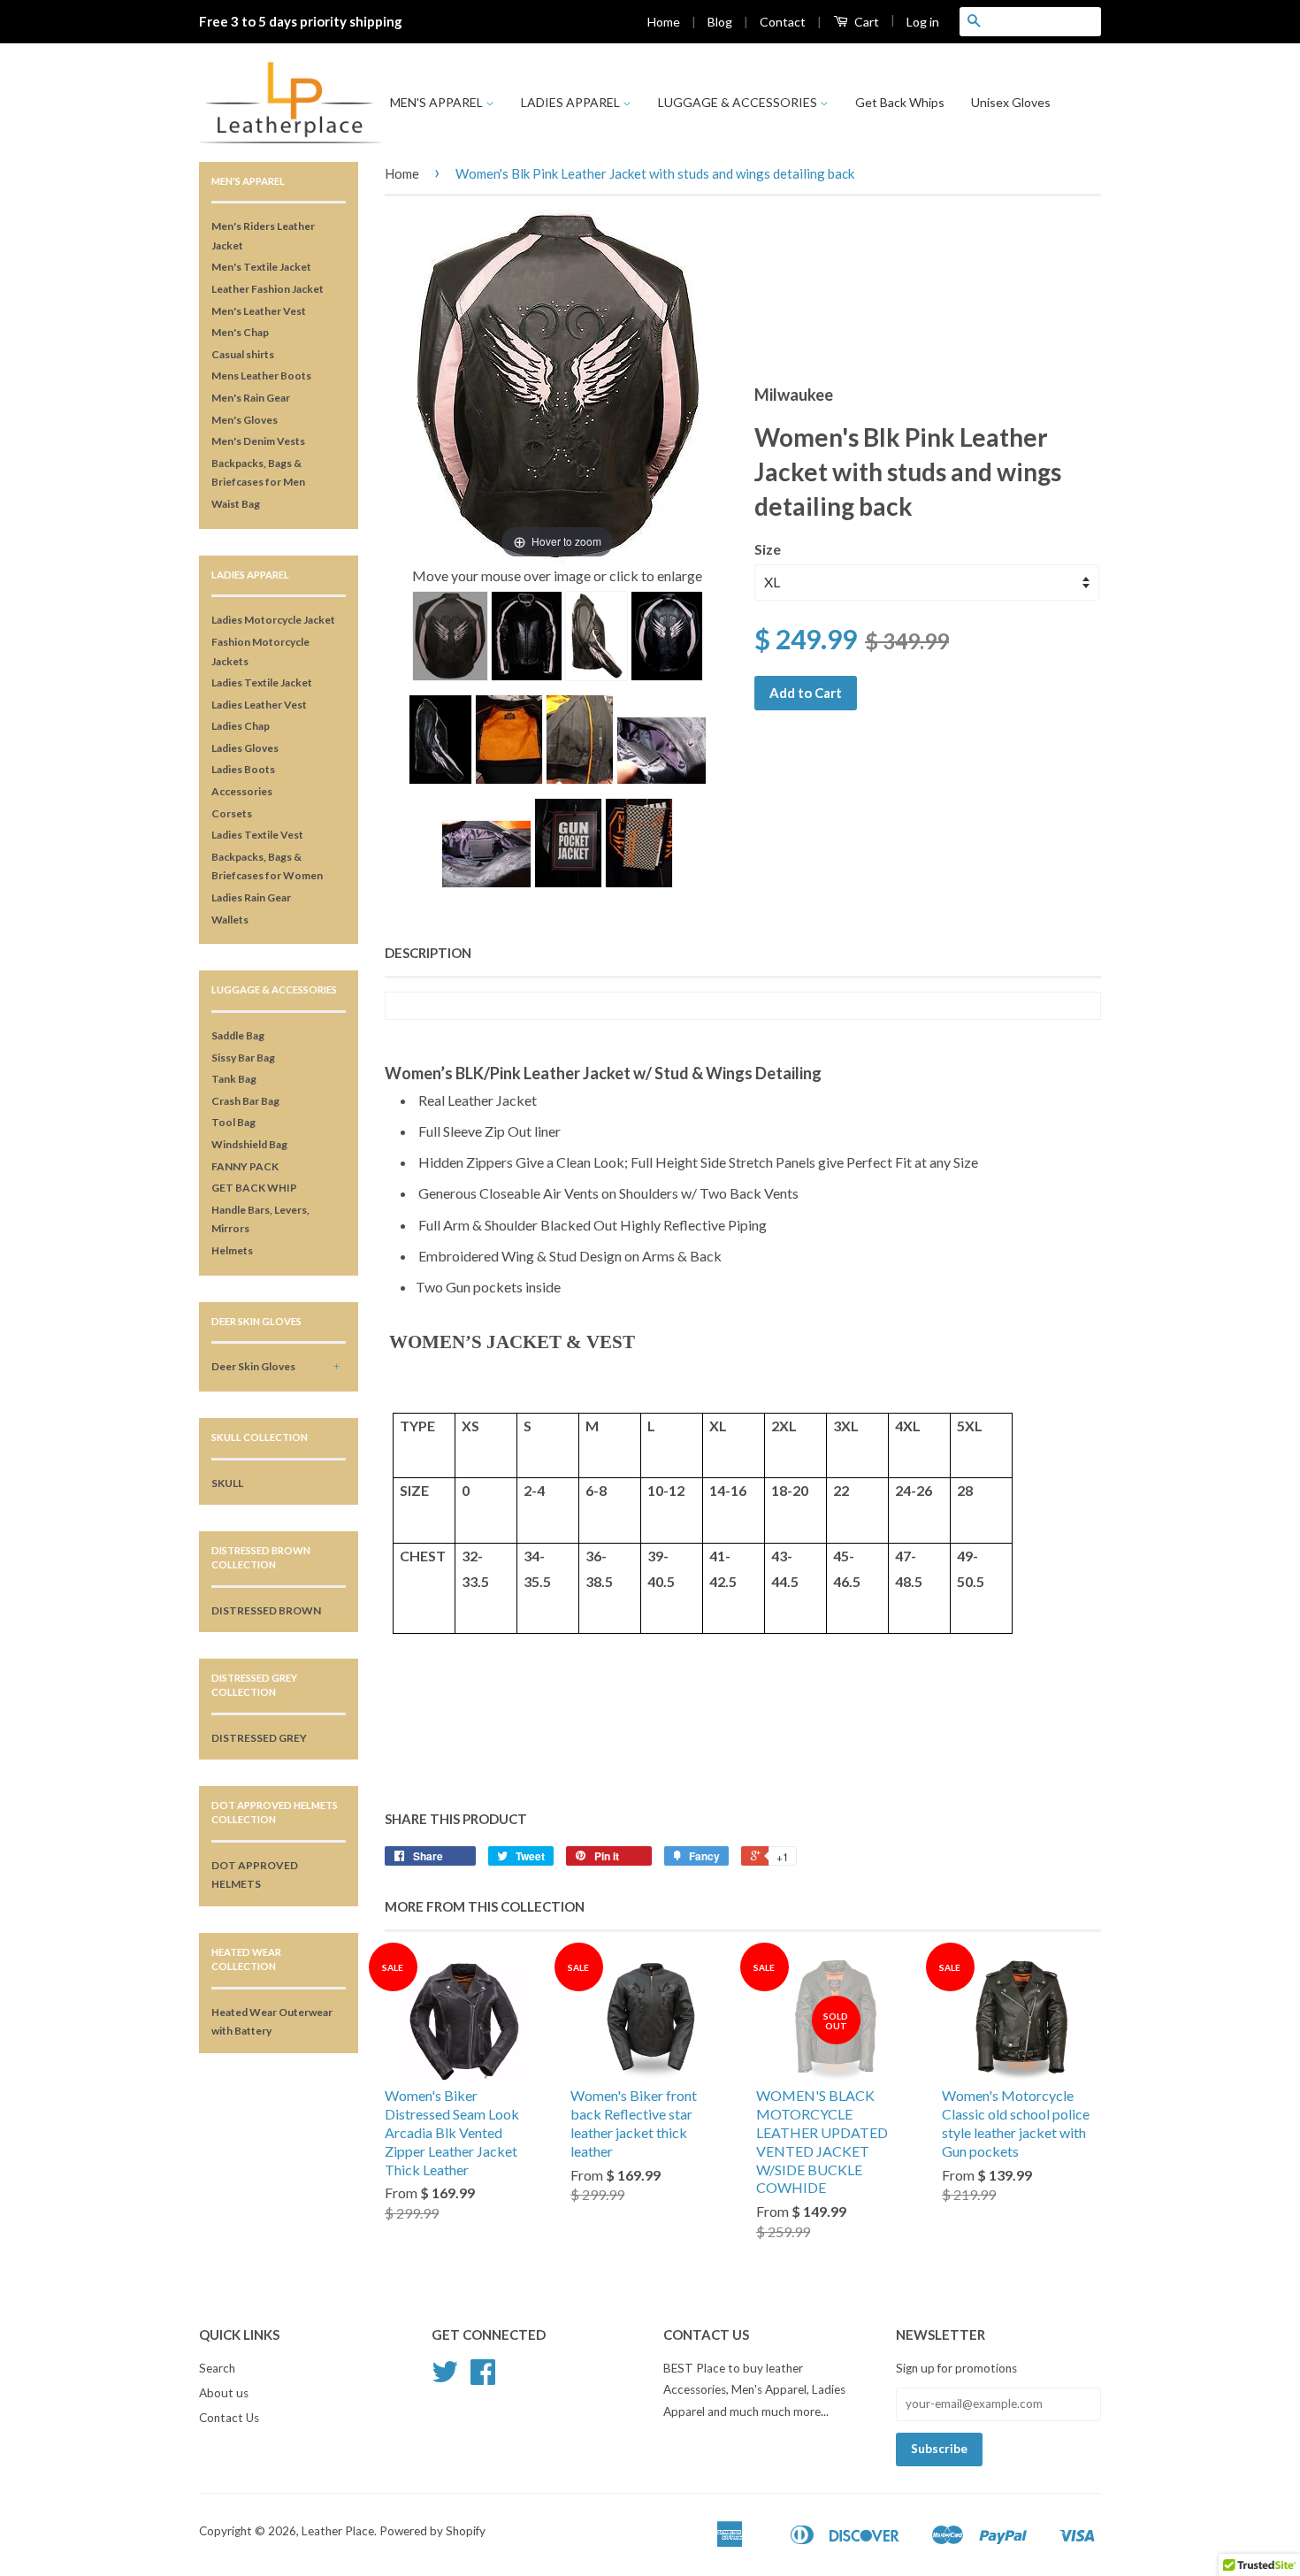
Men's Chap (240, 332)
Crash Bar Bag (245, 1101)
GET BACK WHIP (254, 1188)
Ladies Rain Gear (251, 897)
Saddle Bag (238, 1035)
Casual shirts (243, 354)
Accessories (242, 791)
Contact (783, 22)
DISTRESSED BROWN (266, 1610)
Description (428, 953)
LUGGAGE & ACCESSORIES (739, 102)
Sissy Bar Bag (243, 1058)
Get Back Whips (900, 102)
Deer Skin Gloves (253, 1366)
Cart (865, 22)
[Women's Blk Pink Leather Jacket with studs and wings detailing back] (450, 636)
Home (664, 22)
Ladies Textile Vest (257, 835)
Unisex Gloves (1011, 102)
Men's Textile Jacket (261, 267)
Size (768, 549)
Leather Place (338, 2531)
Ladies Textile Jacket (262, 682)
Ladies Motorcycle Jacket (273, 620)
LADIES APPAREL (572, 102)
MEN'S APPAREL (438, 102)
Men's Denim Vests (258, 441)
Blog (720, 22)
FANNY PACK (245, 1166)
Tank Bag (234, 1079)
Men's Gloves (245, 420)
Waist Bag (236, 504)
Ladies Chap (241, 726)
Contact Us (229, 2418)
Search (217, 2368)
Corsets (232, 813)
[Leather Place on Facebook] (483, 2378)
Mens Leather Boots (261, 376)
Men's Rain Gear (251, 398)
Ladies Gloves (245, 748)
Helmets (232, 1250)
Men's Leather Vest (259, 311)
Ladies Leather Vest (259, 705)
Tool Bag (233, 1122)
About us (224, 2393)
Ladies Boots (243, 769)
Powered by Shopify (432, 2531)
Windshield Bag (249, 1144)
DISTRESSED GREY (259, 1738)
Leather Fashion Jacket (268, 289)
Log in (923, 22)
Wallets (230, 920)
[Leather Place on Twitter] (445, 2378)
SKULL (227, 1483)
